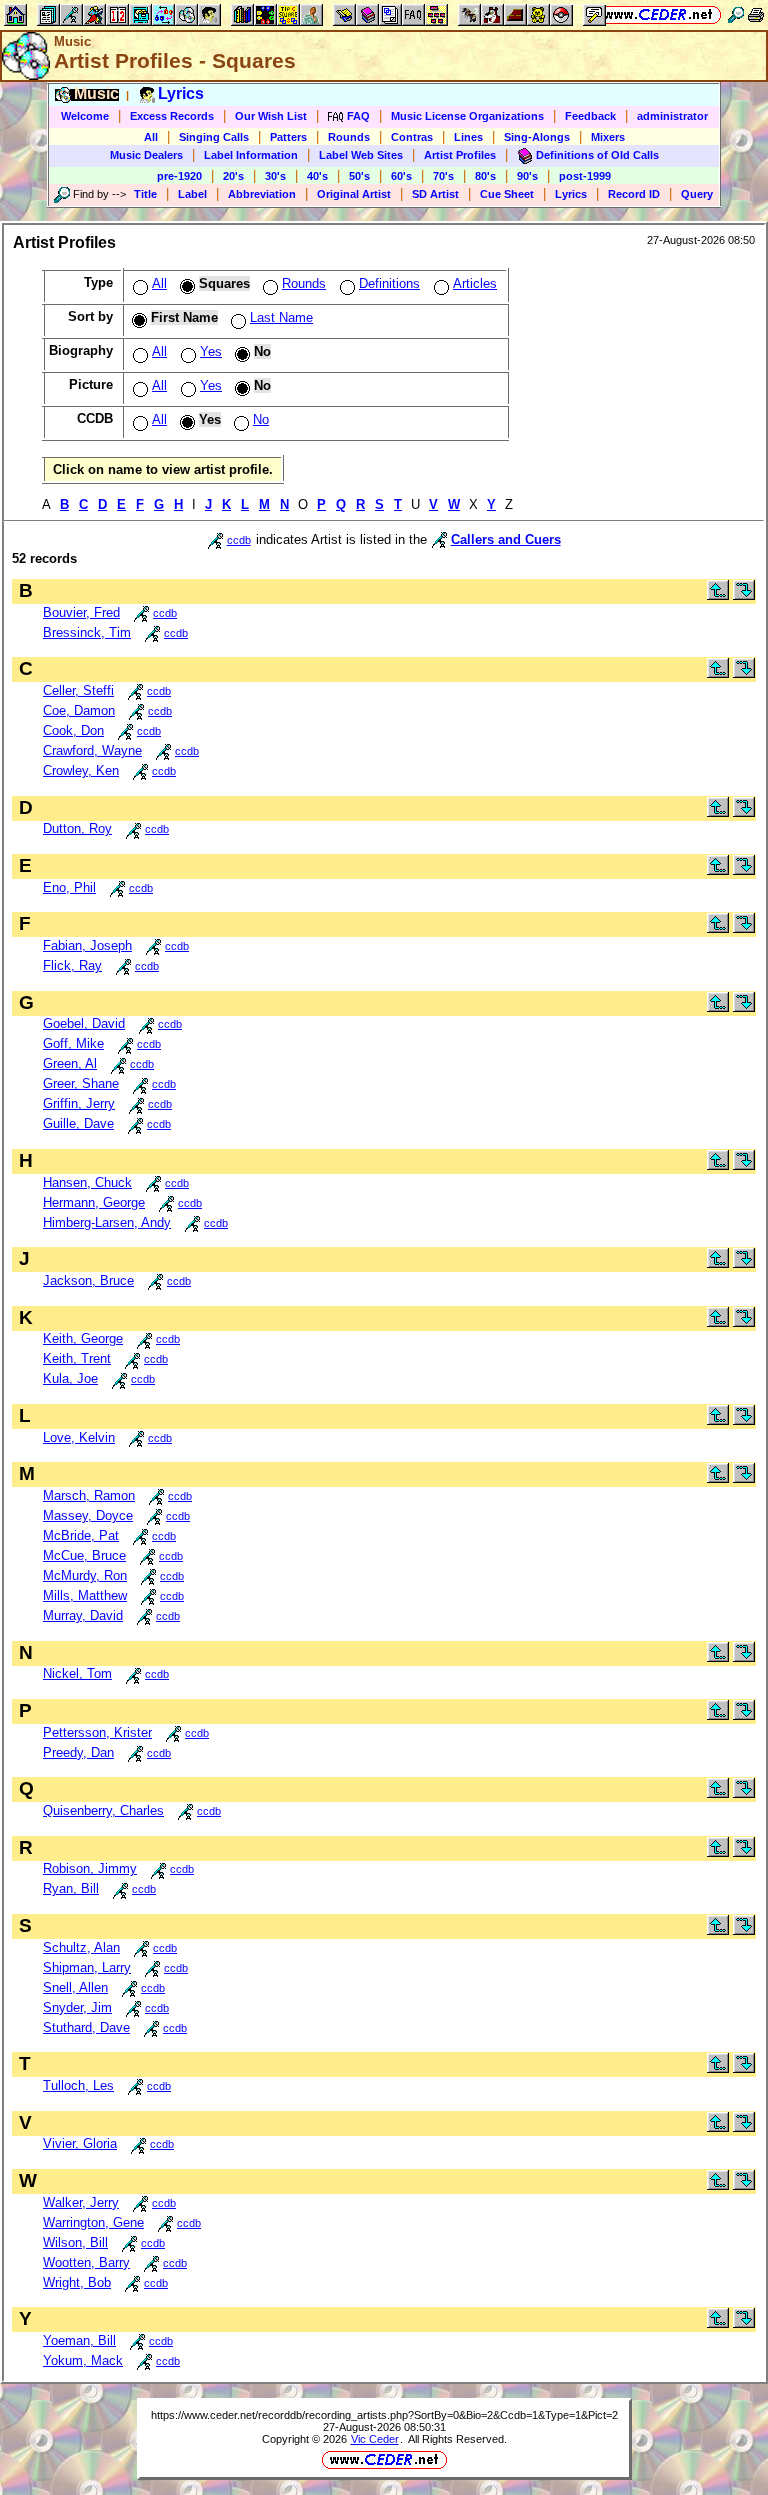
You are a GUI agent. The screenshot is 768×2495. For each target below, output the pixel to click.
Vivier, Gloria (80, 2143)
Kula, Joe (70, 1378)
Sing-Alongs (537, 137)
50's (359, 176)
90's (527, 176)
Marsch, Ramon (89, 1495)
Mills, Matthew (85, 1595)
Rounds (349, 137)
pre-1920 (179, 176)
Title (145, 194)
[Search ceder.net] (736, 14)
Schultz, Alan (81, 1947)
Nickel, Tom (77, 1673)
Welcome (85, 116)
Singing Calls (214, 137)
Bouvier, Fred (81, 612)
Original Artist (354, 194)
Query (697, 194)
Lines (468, 137)
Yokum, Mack (83, 2360)
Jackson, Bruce (88, 1280)
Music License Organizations (467, 116)
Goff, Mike (73, 1043)
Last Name (281, 317)
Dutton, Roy (77, 828)
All (151, 137)
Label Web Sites (361, 155)
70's (443, 176)
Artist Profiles (460, 155)
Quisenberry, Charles (103, 1810)
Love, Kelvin (79, 1437)
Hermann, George (94, 1202)
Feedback (590, 116)
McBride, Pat (81, 1535)
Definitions (389, 283)
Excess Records (172, 116)
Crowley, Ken (81, 770)
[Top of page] (718, 595)
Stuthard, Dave (86, 2027)
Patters (288, 137)
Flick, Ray (72, 965)
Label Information (251, 155)
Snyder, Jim (77, 2007)
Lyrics (571, 194)
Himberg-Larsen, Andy (107, 1222)
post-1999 (585, 176)
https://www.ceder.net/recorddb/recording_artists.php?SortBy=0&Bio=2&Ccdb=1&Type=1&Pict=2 (384, 2415)
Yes (211, 351)
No (261, 419)
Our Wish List (271, 116)
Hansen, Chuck (87, 1182)
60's (401, 176)
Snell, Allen (75, 1987)
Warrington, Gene (93, 2222)
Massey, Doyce (88, 1515)
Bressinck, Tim (87, 632)
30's (275, 176)
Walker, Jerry (81, 2202)
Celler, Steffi (78, 690)
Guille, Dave (78, 1123)
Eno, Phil (69, 887)
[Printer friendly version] (756, 14)
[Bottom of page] (744, 595)
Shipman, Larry (87, 1967)
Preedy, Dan (78, 1752)
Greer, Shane (81, 1083)
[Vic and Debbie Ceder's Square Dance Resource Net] (658, 14)
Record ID (634, 194)
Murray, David (83, 1615)
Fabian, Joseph (87, 945)
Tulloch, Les (78, 2085)
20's (233, 176)
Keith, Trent (77, 1358)
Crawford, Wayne (92, 750)
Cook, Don (73, 730)
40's (317, 176)
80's (485, 176)
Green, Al (70, 1063)
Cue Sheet (507, 194)
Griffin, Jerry (79, 1103)
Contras (412, 137)
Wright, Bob (77, 2282)
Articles (475, 283)
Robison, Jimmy (90, 1868)
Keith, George (83, 1338)
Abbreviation (262, 194)
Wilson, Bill (75, 2242)
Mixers (608, 137)
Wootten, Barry (86, 2262)
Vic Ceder (375, 2439)
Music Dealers (146, 155)
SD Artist (435, 194)
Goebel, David (84, 1023)
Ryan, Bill (71, 1888)
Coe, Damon (79, 710)
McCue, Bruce (84, 1555)
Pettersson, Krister (97, 1732)
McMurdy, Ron (85, 1575)
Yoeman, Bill (79, 2340)
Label (192, 194)
